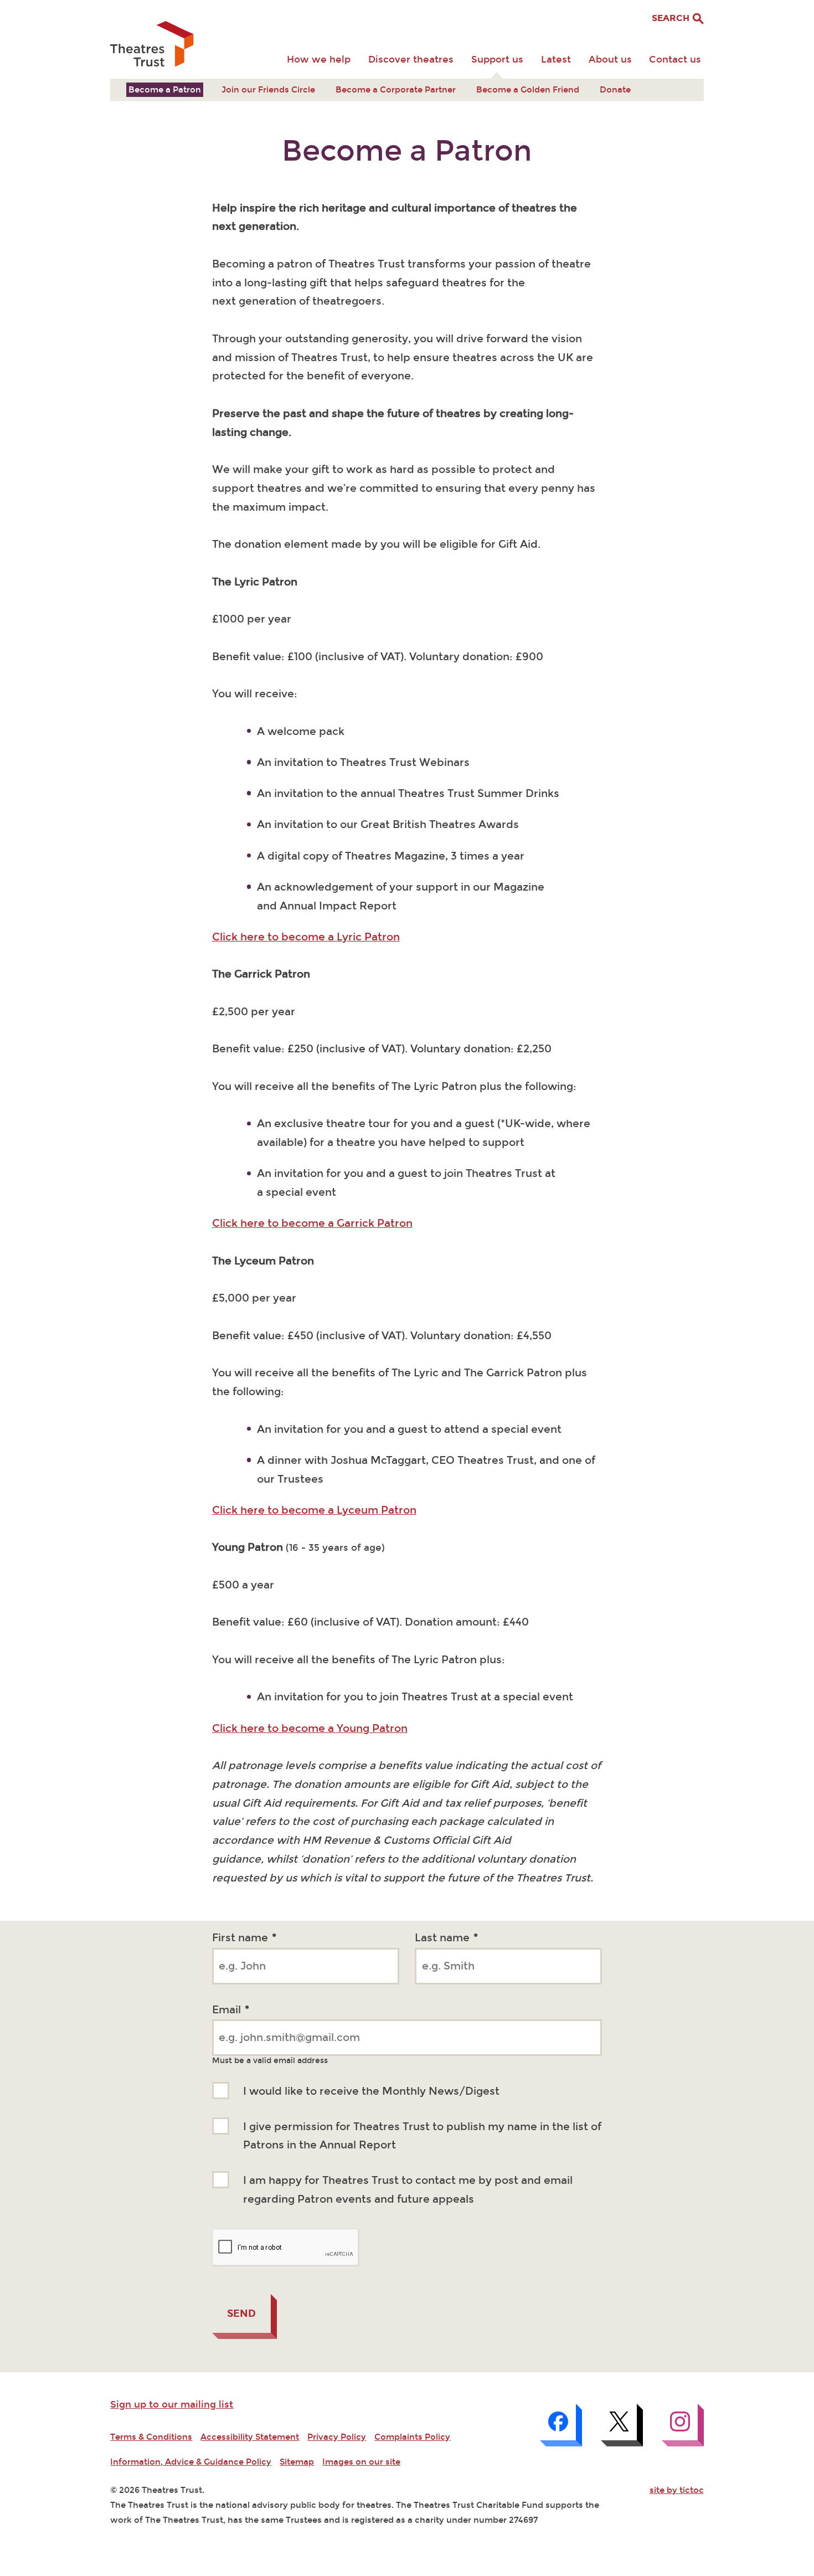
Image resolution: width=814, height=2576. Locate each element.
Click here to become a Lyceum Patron (314, 1510)
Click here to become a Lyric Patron (306, 937)
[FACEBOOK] (561, 2425)
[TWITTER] (622, 2425)
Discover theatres (411, 60)
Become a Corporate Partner (396, 90)
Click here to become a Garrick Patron (312, 1223)
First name (244, 1938)
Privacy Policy (337, 2437)
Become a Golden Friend (528, 90)
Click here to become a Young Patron (310, 1729)
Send (241, 2313)
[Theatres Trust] (152, 45)
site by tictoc (677, 2490)
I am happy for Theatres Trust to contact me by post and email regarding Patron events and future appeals (408, 2190)
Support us (497, 60)
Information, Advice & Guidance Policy (191, 2462)
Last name (446, 1938)
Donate (615, 90)
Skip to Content (143, 9)
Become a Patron (165, 90)
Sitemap (297, 2462)
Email (231, 2010)
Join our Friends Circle (268, 90)
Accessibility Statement (250, 2437)
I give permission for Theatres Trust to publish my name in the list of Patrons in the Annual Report (422, 2136)
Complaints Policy (412, 2437)
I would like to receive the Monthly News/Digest (371, 2091)
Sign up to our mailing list (172, 2405)
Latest (556, 60)
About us (610, 60)
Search (672, 18)
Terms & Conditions (151, 2437)
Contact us (675, 60)
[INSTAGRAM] (683, 2425)
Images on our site (361, 2462)
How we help (319, 60)
